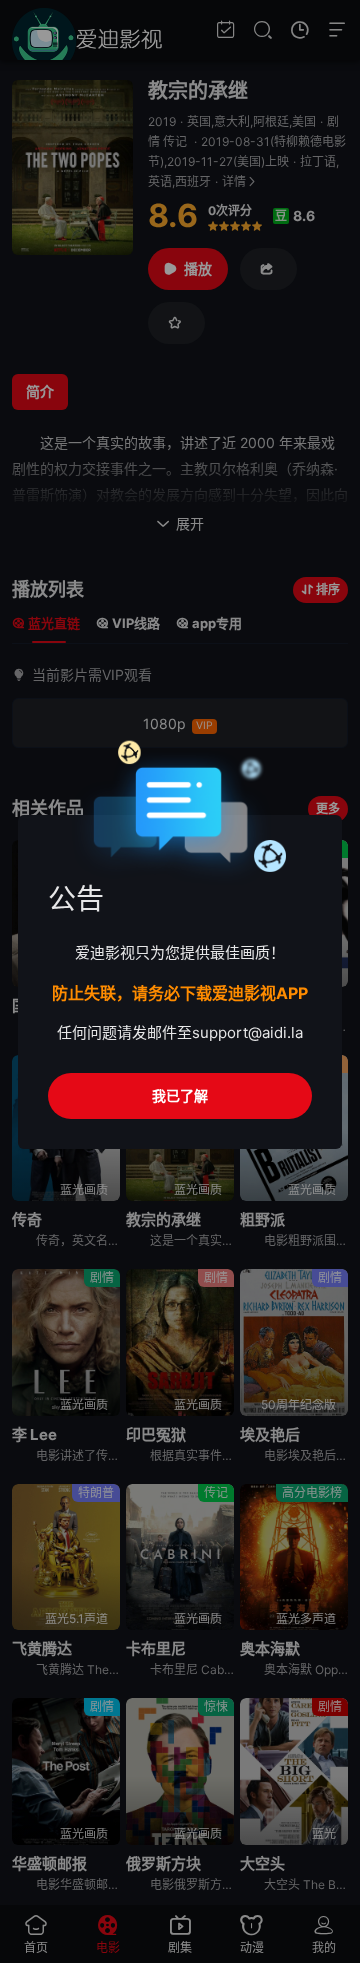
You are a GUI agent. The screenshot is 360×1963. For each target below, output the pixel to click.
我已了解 (180, 1095)
